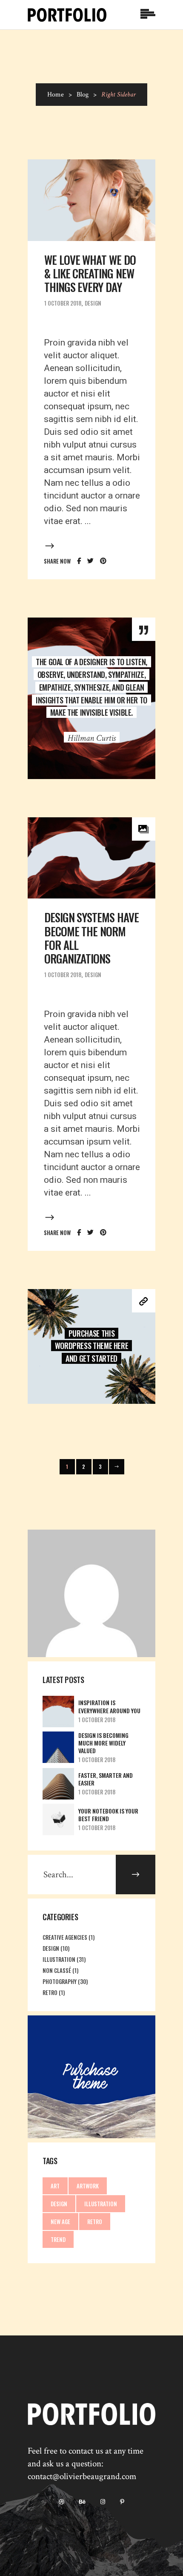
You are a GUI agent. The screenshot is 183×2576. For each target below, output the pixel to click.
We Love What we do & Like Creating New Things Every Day (90, 273)
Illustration (59, 1959)
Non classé (57, 1970)
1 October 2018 (63, 303)
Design (93, 303)
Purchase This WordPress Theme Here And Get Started (92, 1346)
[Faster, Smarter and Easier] (58, 1784)
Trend (58, 2239)
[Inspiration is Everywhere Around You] (58, 1712)
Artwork (88, 2186)
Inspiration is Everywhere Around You (109, 1706)
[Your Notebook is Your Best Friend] (58, 1819)
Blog (83, 95)
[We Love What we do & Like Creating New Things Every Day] (91, 200)
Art (55, 2186)
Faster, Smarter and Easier (106, 1779)
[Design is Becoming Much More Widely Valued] (58, 1747)
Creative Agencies (65, 1937)
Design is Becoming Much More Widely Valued (103, 1743)
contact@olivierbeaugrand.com (82, 2476)
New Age (60, 2222)
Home (56, 95)
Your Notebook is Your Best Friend (108, 1815)
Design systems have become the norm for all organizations (91, 938)
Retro (50, 1992)
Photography (60, 1981)
